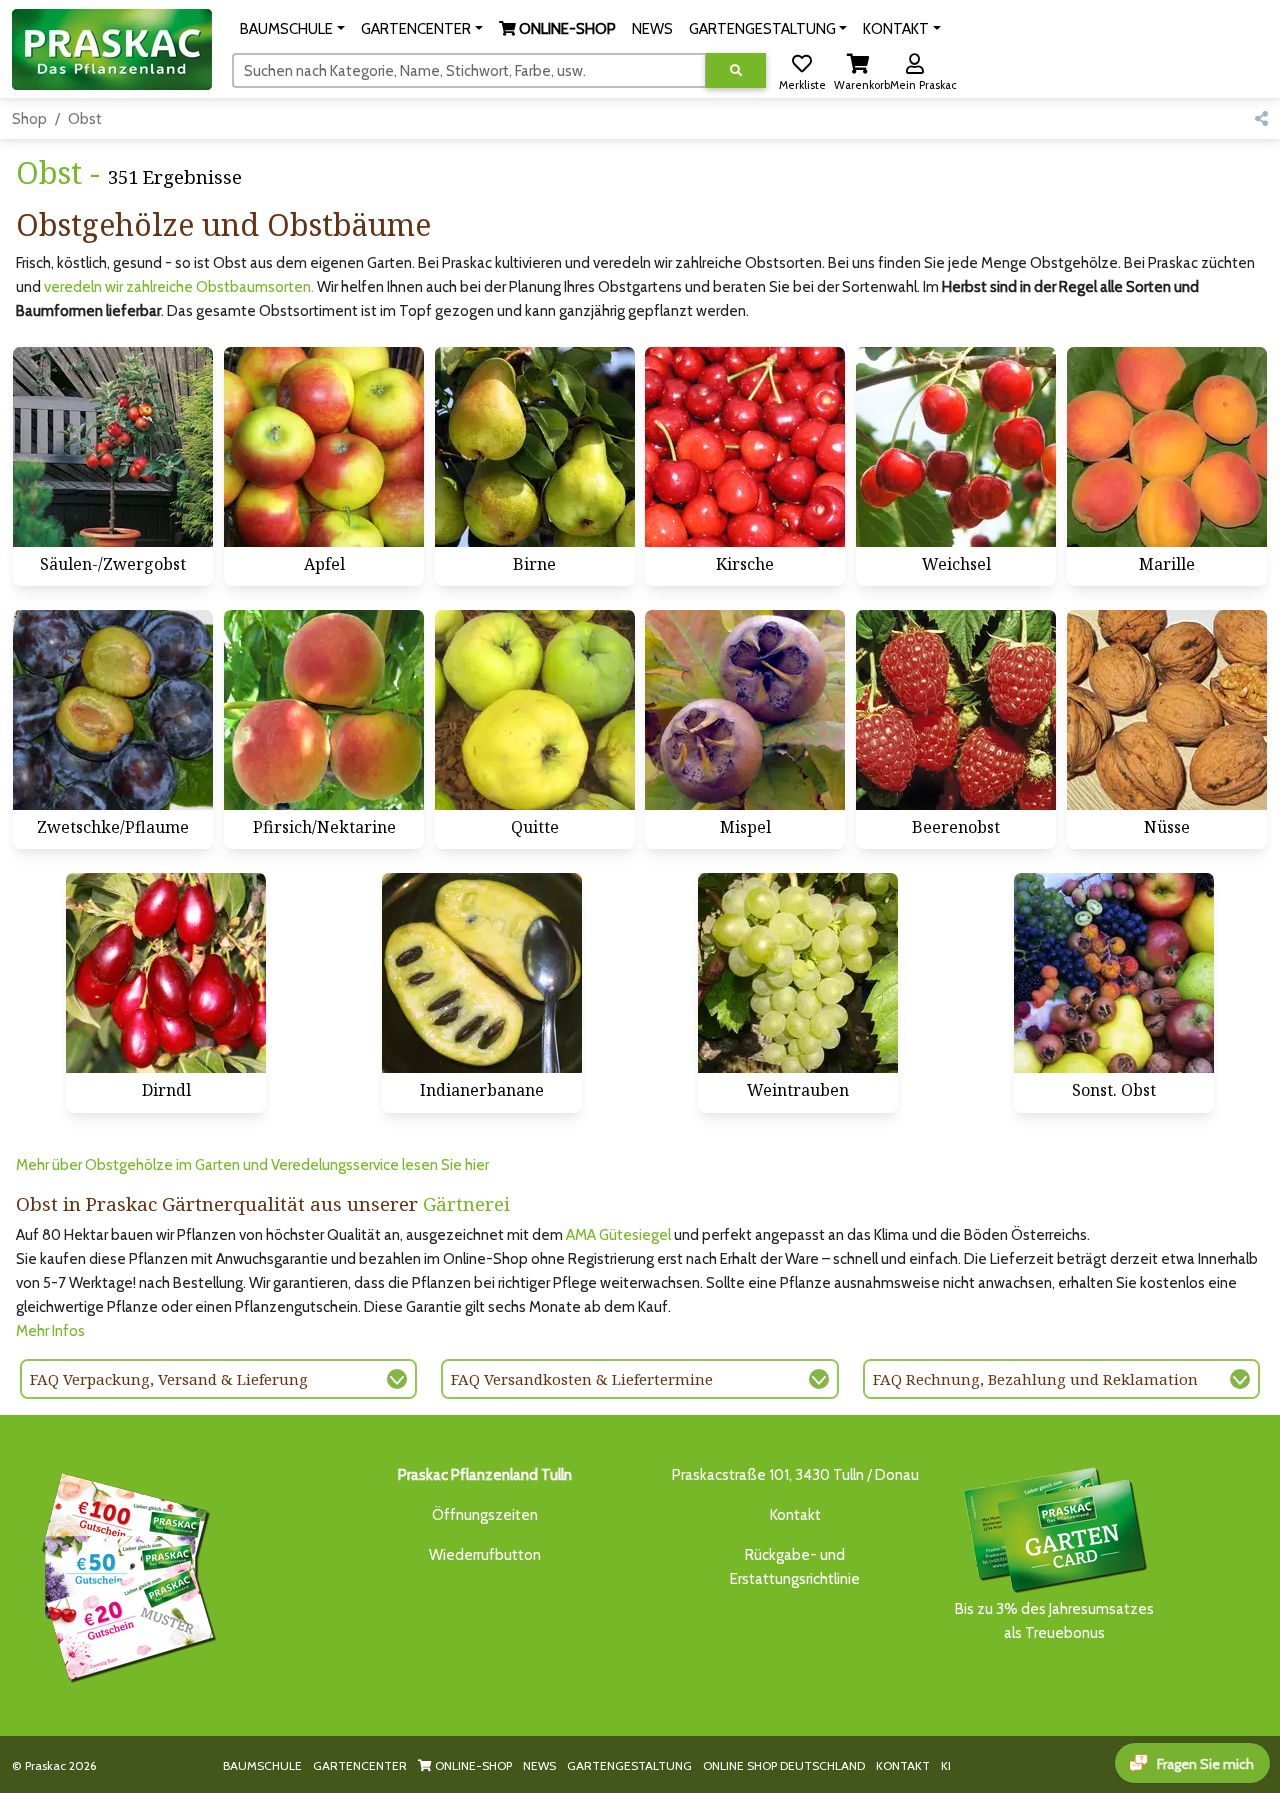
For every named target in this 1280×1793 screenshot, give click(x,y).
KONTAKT (903, 1765)
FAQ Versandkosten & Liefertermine (582, 1379)
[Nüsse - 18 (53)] (1167, 710)
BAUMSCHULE (262, 1765)
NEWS (539, 1765)
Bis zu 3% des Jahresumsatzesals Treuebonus (1054, 1621)
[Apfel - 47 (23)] (324, 447)
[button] (292, 29)
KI (946, 1765)
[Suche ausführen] (736, 70)
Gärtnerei (466, 1203)
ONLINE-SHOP (472, 1765)
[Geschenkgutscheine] (124, 1574)
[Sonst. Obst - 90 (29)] (1114, 973)
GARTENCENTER (360, 1765)
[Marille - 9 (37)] (1167, 447)
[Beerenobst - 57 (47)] (956, 710)
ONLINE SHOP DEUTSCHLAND (784, 1765)
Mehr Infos (50, 1331)
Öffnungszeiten (485, 1515)
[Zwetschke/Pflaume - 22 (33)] (113, 710)
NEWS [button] (652, 29)
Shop (29, 119)
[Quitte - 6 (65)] (535, 710)
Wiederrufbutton (485, 1555)
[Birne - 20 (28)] (535, 447)
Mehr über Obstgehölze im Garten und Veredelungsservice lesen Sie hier (252, 1165)
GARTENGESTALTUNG (629, 1765)
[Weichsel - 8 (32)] (956, 447)
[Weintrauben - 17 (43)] (798, 973)
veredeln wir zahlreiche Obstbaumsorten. (179, 287)
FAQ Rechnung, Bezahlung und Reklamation (1035, 1379)
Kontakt (795, 1515)
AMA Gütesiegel (618, 1235)
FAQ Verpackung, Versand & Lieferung (169, 1379)
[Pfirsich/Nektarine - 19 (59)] (324, 710)
